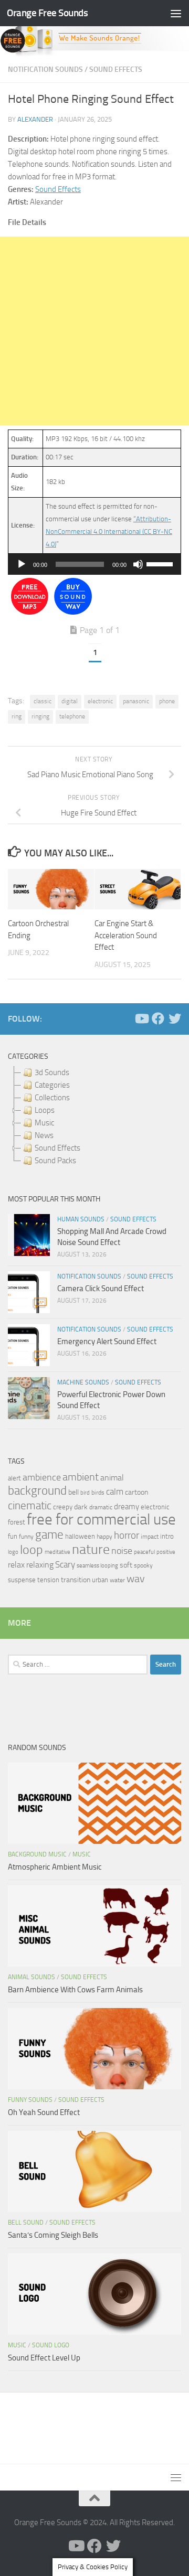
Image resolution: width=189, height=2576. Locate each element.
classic (43, 701)
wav (136, 1579)
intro (167, 1536)
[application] (94, 564)
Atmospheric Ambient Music (55, 1867)
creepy (63, 1507)
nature (91, 1549)
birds (98, 1493)
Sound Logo (51, 2345)
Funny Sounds (30, 2100)
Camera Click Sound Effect (101, 1289)
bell (73, 1492)
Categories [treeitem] (52, 1085)
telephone (72, 716)
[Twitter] (175, 1018)
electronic (100, 701)
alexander (35, 119)
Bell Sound (26, 2223)
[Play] (22, 564)
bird (85, 1493)
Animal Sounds (31, 1977)
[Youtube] (141, 1018)
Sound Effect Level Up (44, 2358)
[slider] (161, 563)
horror (127, 1536)
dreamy (127, 1507)
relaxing (40, 1565)
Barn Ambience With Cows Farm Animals (75, 1990)
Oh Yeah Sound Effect (44, 2112)
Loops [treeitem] (45, 1110)
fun (13, 1536)
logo (13, 1552)
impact (150, 1537)
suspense (22, 1580)
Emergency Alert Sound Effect (107, 1341)
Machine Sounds (83, 1382)
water (117, 1580)
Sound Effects (116, 69)
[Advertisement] (94, 331)
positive (166, 1552)
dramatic (101, 1507)
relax (16, 1565)
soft (126, 1565)
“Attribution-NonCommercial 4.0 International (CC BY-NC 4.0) (109, 532)
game (49, 1535)
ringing (40, 716)
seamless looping (97, 1566)
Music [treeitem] (44, 1123)
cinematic (30, 1506)
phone (167, 701)
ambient (81, 1477)
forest (17, 1522)
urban (100, 1580)
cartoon (136, 1492)
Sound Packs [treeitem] (55, 1161)
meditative (57, 1552)
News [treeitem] (44, 1135)
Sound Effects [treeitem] (57, 1148)
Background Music (37, 1854)
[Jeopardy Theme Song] (30, 612)
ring (17, 716)
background (37, 1491)
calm (115, 1492)
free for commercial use (101, 1520)
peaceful (144, 1552)
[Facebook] (158, 1018)
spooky (143, 1565)
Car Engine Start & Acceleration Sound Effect (126, 935)
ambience (42, 1477)
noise (122, 1551)
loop (31, 1549)
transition (76, 1580)
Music (82, 1854)
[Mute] (138, 564)
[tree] (94, 1117)
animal (112, 1478)
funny (26, 1537)
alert (14, 1478)
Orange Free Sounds (47, 13)
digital (70, 701)
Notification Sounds (45, 69)
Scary (65, 1565)
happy (104, 1537)
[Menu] (176, 13)
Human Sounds (81, 1219)
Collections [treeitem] (52, 1098)
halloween (80, 1536)
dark (81, 1507)
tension (48, 1580)
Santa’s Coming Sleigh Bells (53, 2235)
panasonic (136, 701)
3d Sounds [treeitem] (52, 1072)
